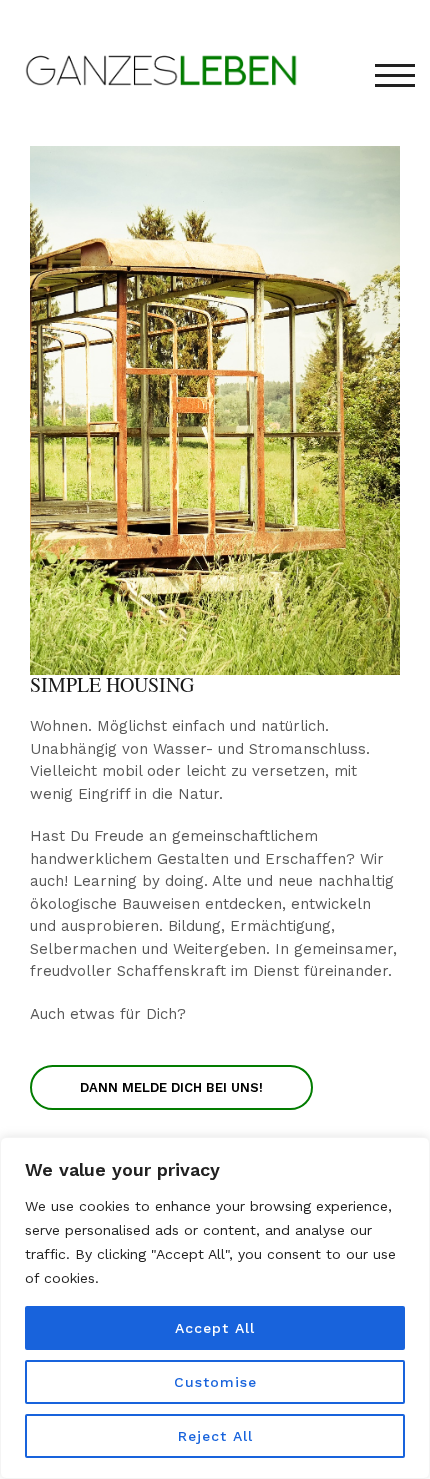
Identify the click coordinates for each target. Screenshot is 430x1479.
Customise (215, 1382)
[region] (215, 1308)
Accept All (215, 1328)
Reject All (215, 1436)
